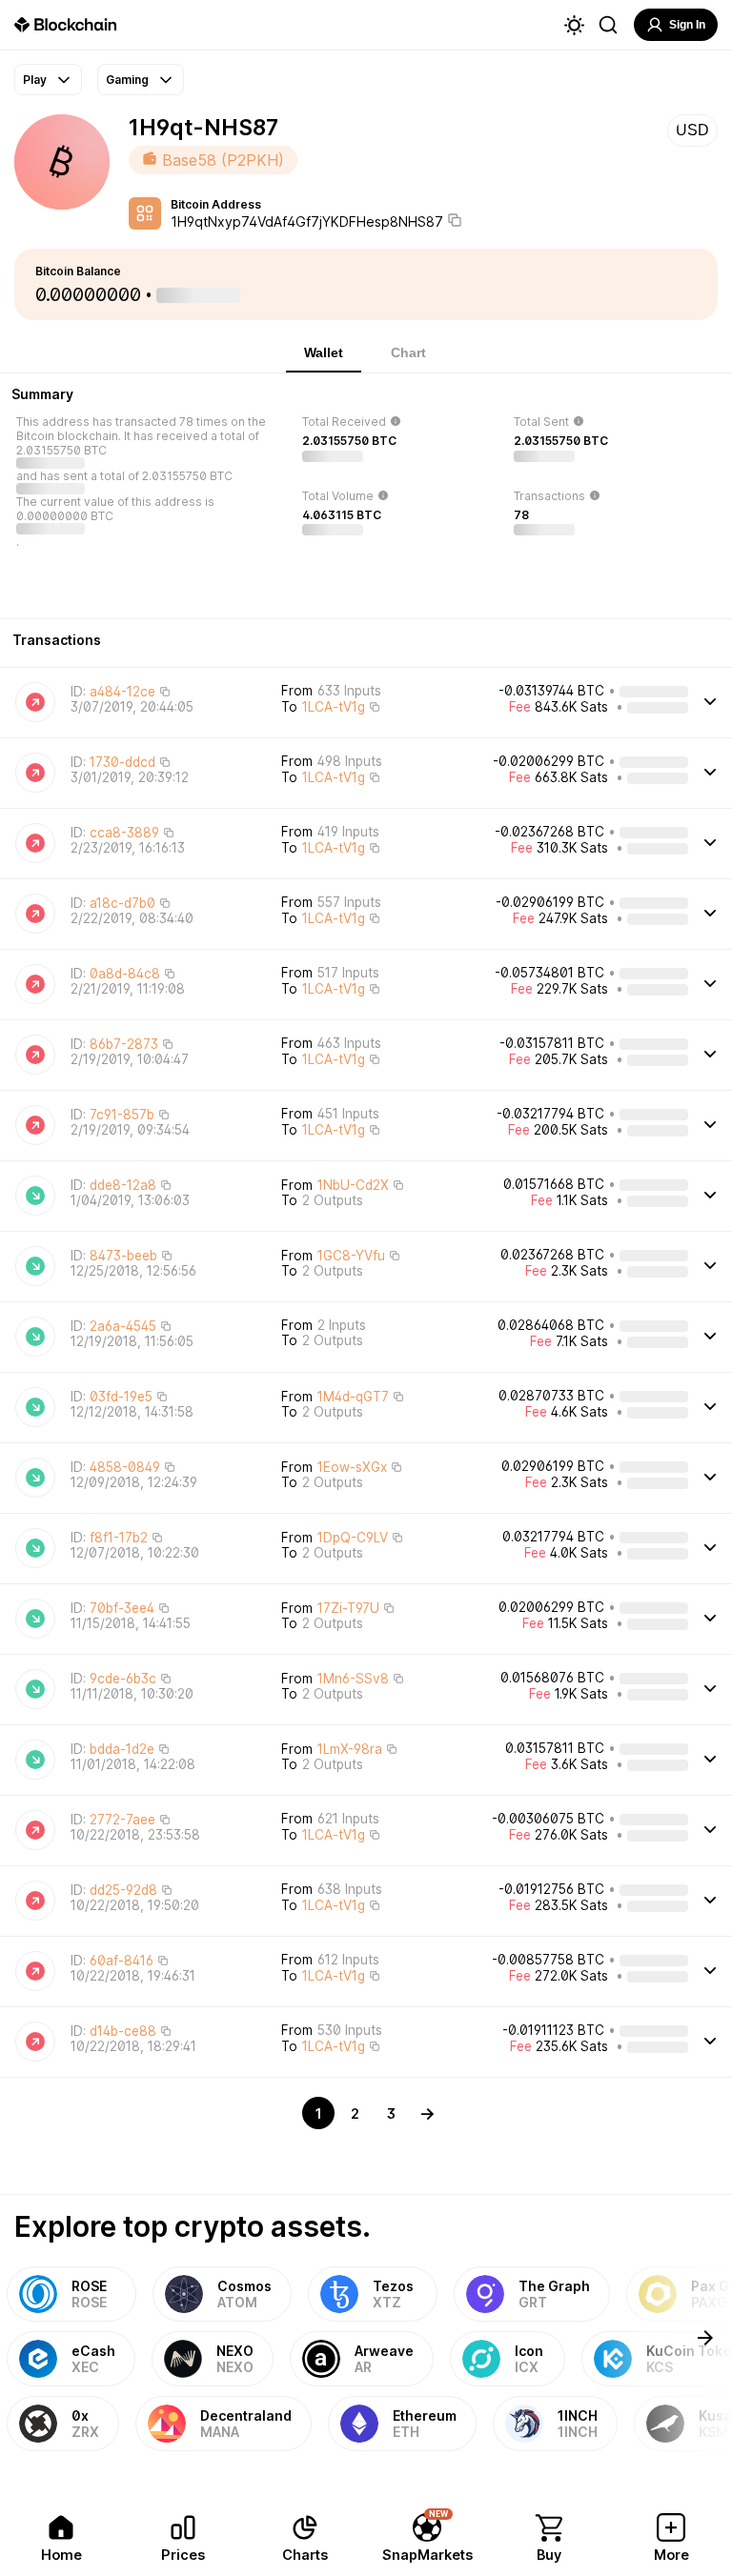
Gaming (127, 80)
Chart (408, 352)
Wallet (324, 352)
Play (35, 80)
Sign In (687, 25)
